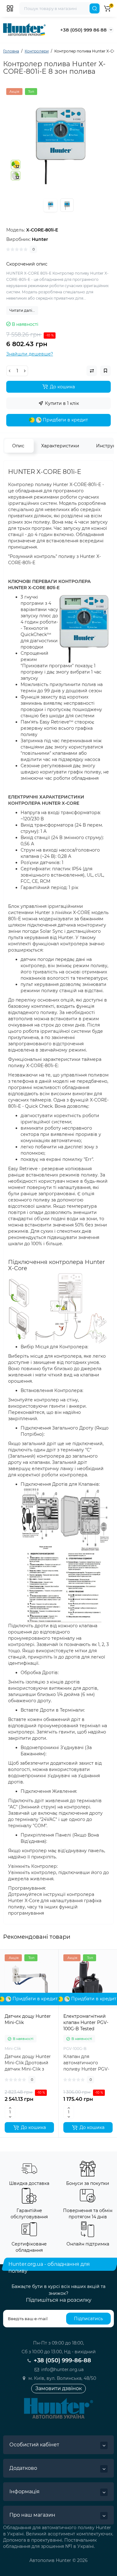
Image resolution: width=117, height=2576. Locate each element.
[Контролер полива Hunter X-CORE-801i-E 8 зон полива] (58, 140)
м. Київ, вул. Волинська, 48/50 (62, 2378)
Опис (18, 446)
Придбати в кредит (65, 420)
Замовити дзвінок (58, 2388)
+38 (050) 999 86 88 (83, 30)
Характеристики (60, 446)
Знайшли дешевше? (30, 354)
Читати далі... (22, 310)
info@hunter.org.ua (62, 2370)
